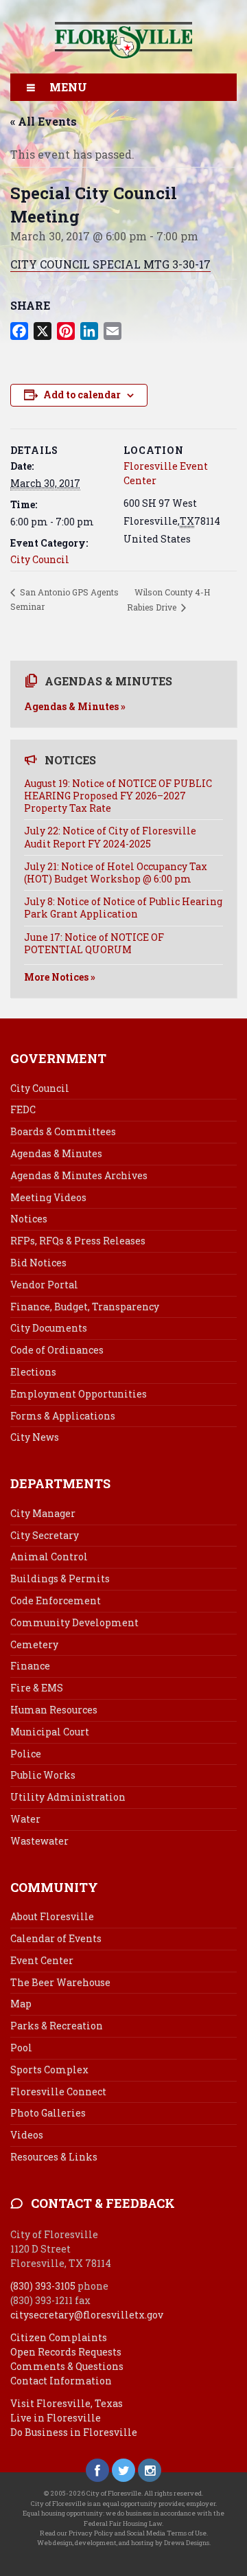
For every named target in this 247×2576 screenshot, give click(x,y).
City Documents (49, 1328)
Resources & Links (54, 2157)
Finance (30, 1666)
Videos (27, 2135)
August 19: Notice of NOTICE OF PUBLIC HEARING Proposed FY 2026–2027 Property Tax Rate (118, 796)
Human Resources (54, 1710)
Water (25, 1819)
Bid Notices (38, 1263)
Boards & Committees (63, 1131)
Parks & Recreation (57, 2026)
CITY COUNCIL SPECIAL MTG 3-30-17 (110, 264)
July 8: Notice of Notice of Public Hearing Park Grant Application (123, 908)
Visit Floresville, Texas (67, 2403)
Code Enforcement (56, 1600)
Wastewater (39, 1841)
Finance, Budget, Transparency (85, 1307)
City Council (40, 559)
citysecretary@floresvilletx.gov (87, 2315)
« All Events (44, 121)
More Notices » (60, 977)
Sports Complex (49, 2070)
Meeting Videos (48, 1197)
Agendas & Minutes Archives (79, 1175)
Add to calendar (82, 395)
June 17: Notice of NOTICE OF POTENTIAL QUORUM (94, 943)
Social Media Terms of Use (167, 2533)
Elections (33, 1372)
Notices (29, 1219)
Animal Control (49, 1557)
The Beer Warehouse (60, 1982)
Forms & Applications (63, 1416)
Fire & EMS (37, 1688)
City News (35, 1437)
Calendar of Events (56, 1938)
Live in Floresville (56, 2418)
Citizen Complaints (59, 2337)
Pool (21, 2048)
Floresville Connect (58, 2091)
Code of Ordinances (57, 1350)
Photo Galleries (48, 2113)
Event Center (42, 1960)
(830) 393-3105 (43, 2286)
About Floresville (52, 1916)
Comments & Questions (67, 2366)
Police (26, 1754)
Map (21, 2004)
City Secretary (45, 1535)
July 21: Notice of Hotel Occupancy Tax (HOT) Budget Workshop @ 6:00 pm (116, 873)
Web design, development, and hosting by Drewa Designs (123, 2543)
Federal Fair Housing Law (123, 2523)
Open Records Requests (66, 2352)
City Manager (43, 1513)
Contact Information (61, 2381)
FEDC (23, 1109)
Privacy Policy (91, 2533)
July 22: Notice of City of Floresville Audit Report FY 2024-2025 (110, 837)
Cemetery (34, 1644)
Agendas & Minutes (56, 1153)
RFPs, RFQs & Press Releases (78, 1241)
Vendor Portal (44, 1285)
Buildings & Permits (60, 1578)
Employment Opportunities (79, 1394)
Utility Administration (68, 1797)
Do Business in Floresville (74, 2432)
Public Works (43, 1775)
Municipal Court (50, 1732)
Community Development (74, 1622)
